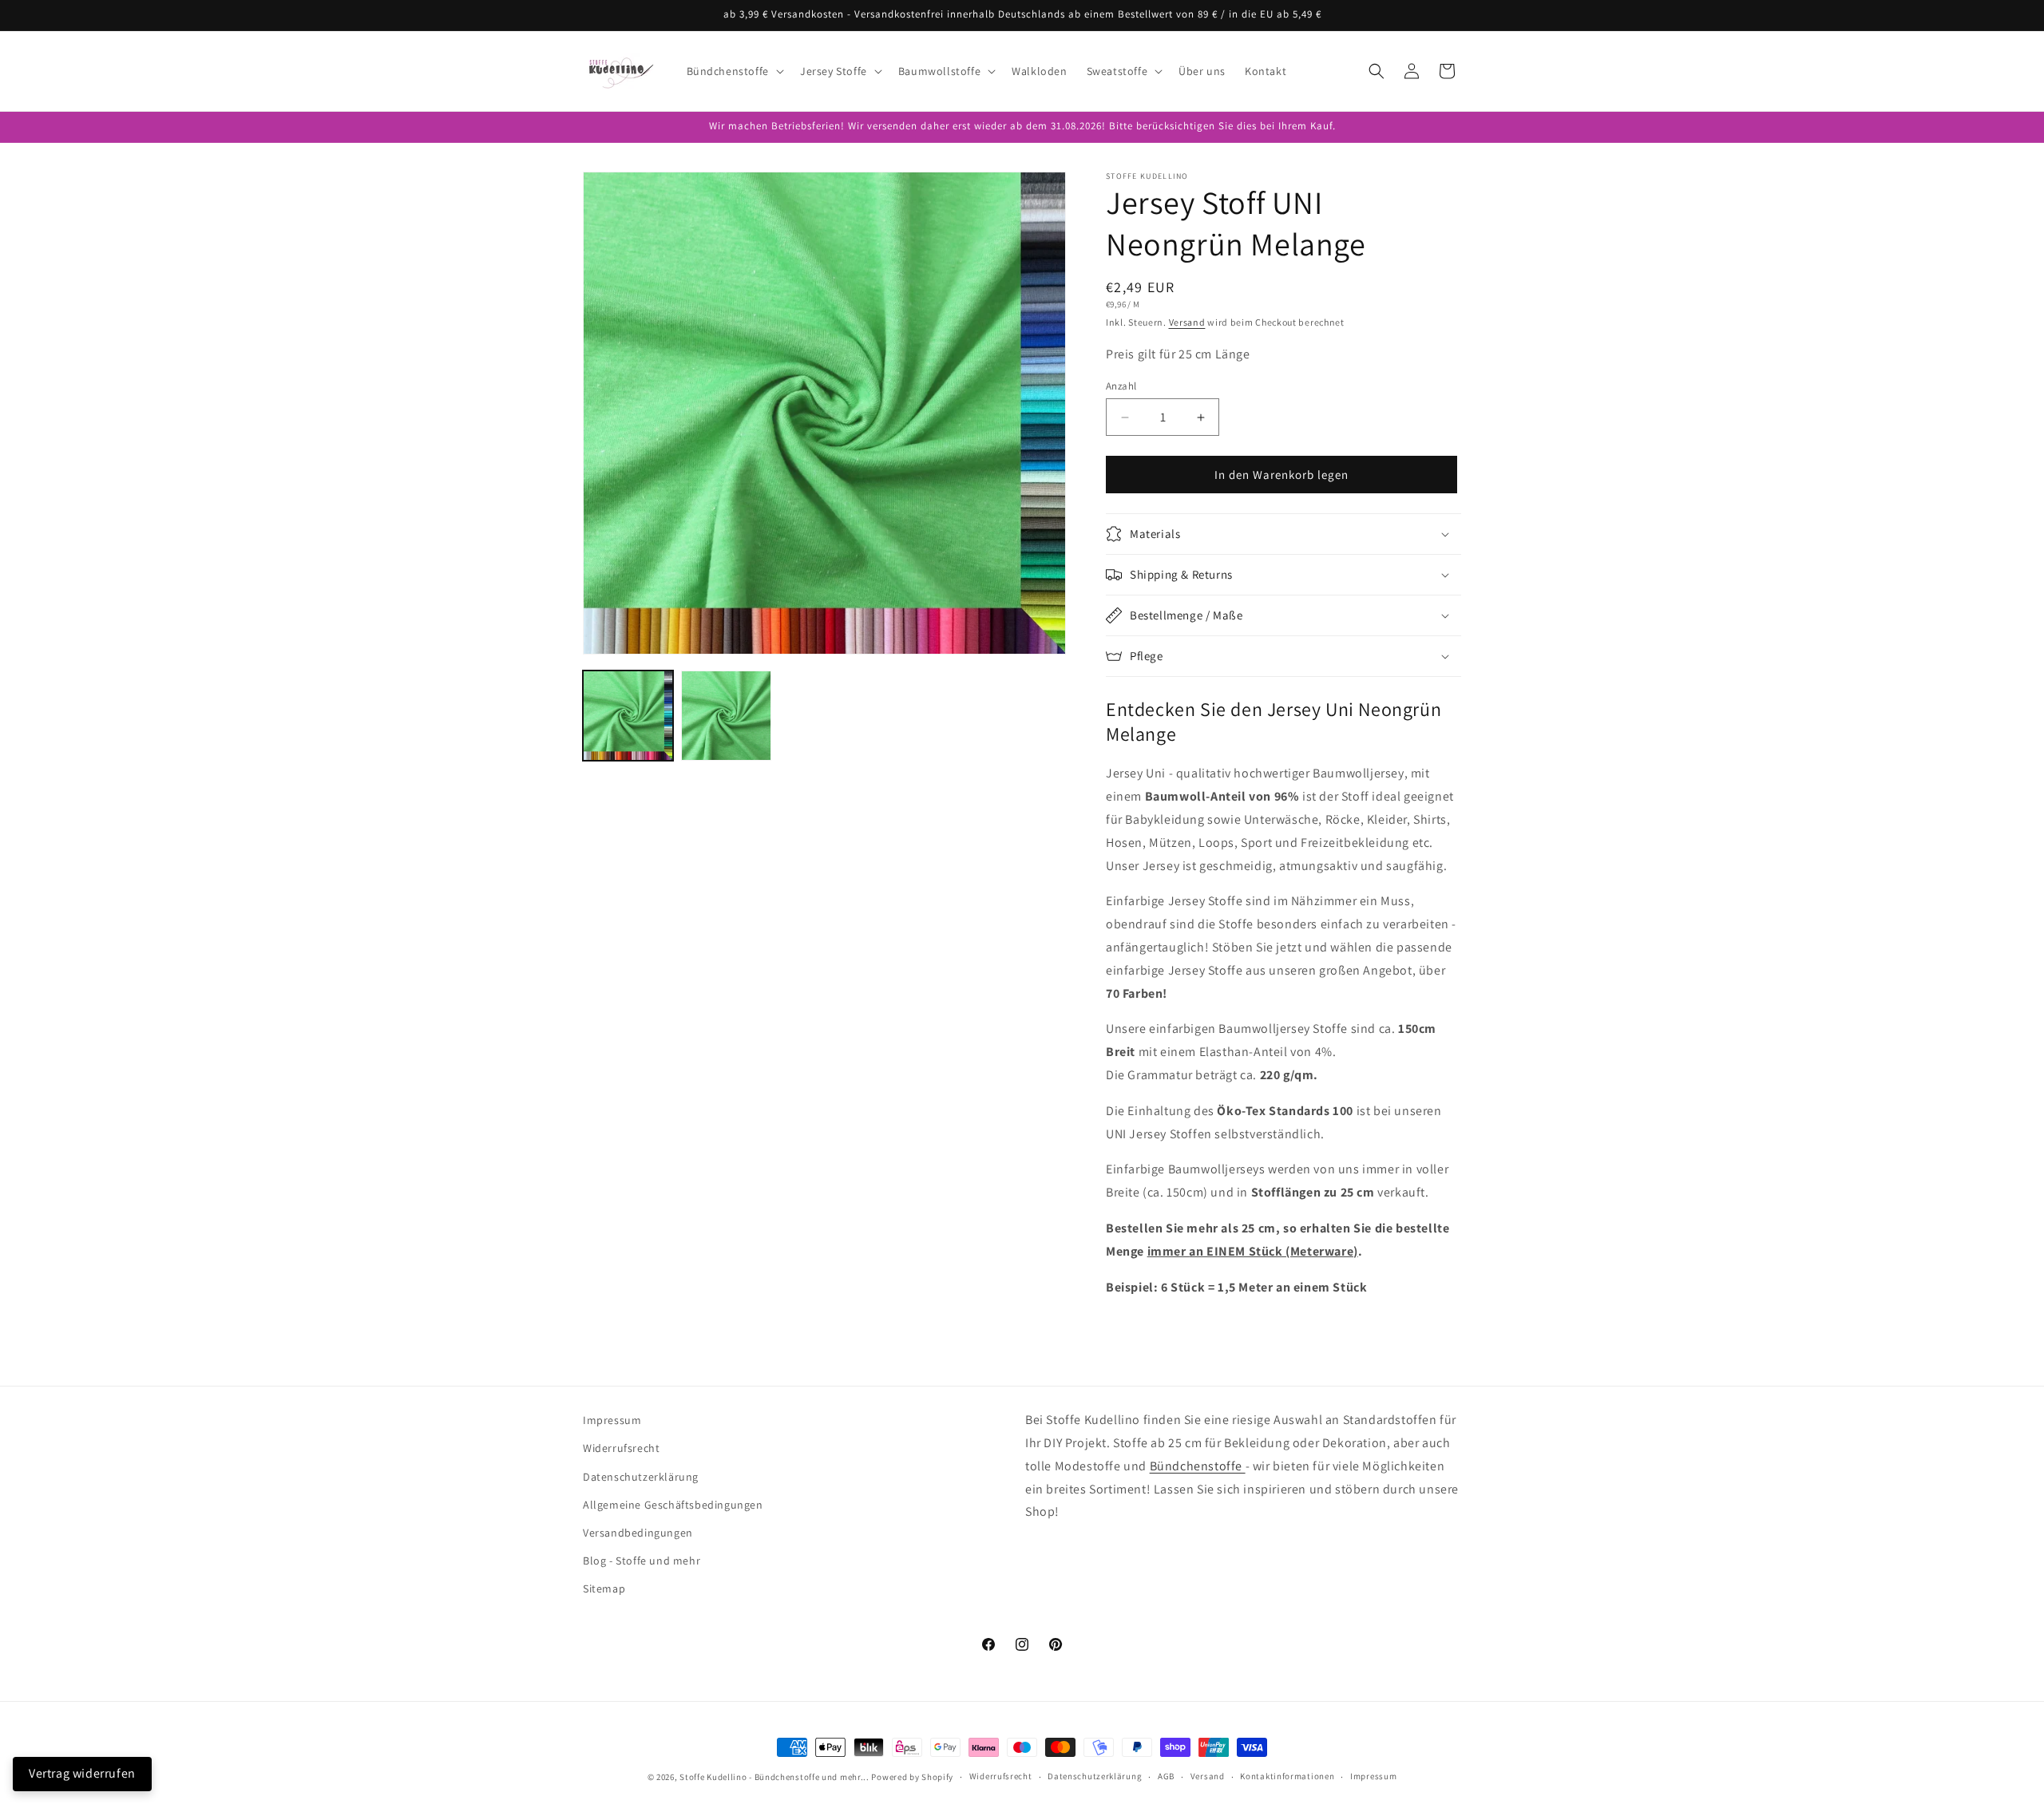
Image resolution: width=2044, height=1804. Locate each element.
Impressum (612, 1420)
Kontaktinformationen (1287, 1776)
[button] (734, 71)
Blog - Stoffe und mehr (642, 1561)
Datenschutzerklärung (641, 1477)
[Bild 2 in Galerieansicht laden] (726, 716)
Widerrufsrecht (621, 1448)
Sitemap (604, 1588)
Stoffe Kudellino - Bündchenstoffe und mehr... (774, 1777)
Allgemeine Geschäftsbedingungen (673, 1505)
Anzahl (1121, 386)
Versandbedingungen (638, 1533)
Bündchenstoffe (1198, 1466)
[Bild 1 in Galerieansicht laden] (628, 716)
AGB (1166, 1776)
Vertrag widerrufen (82, 1773)
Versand (1187, 322)
